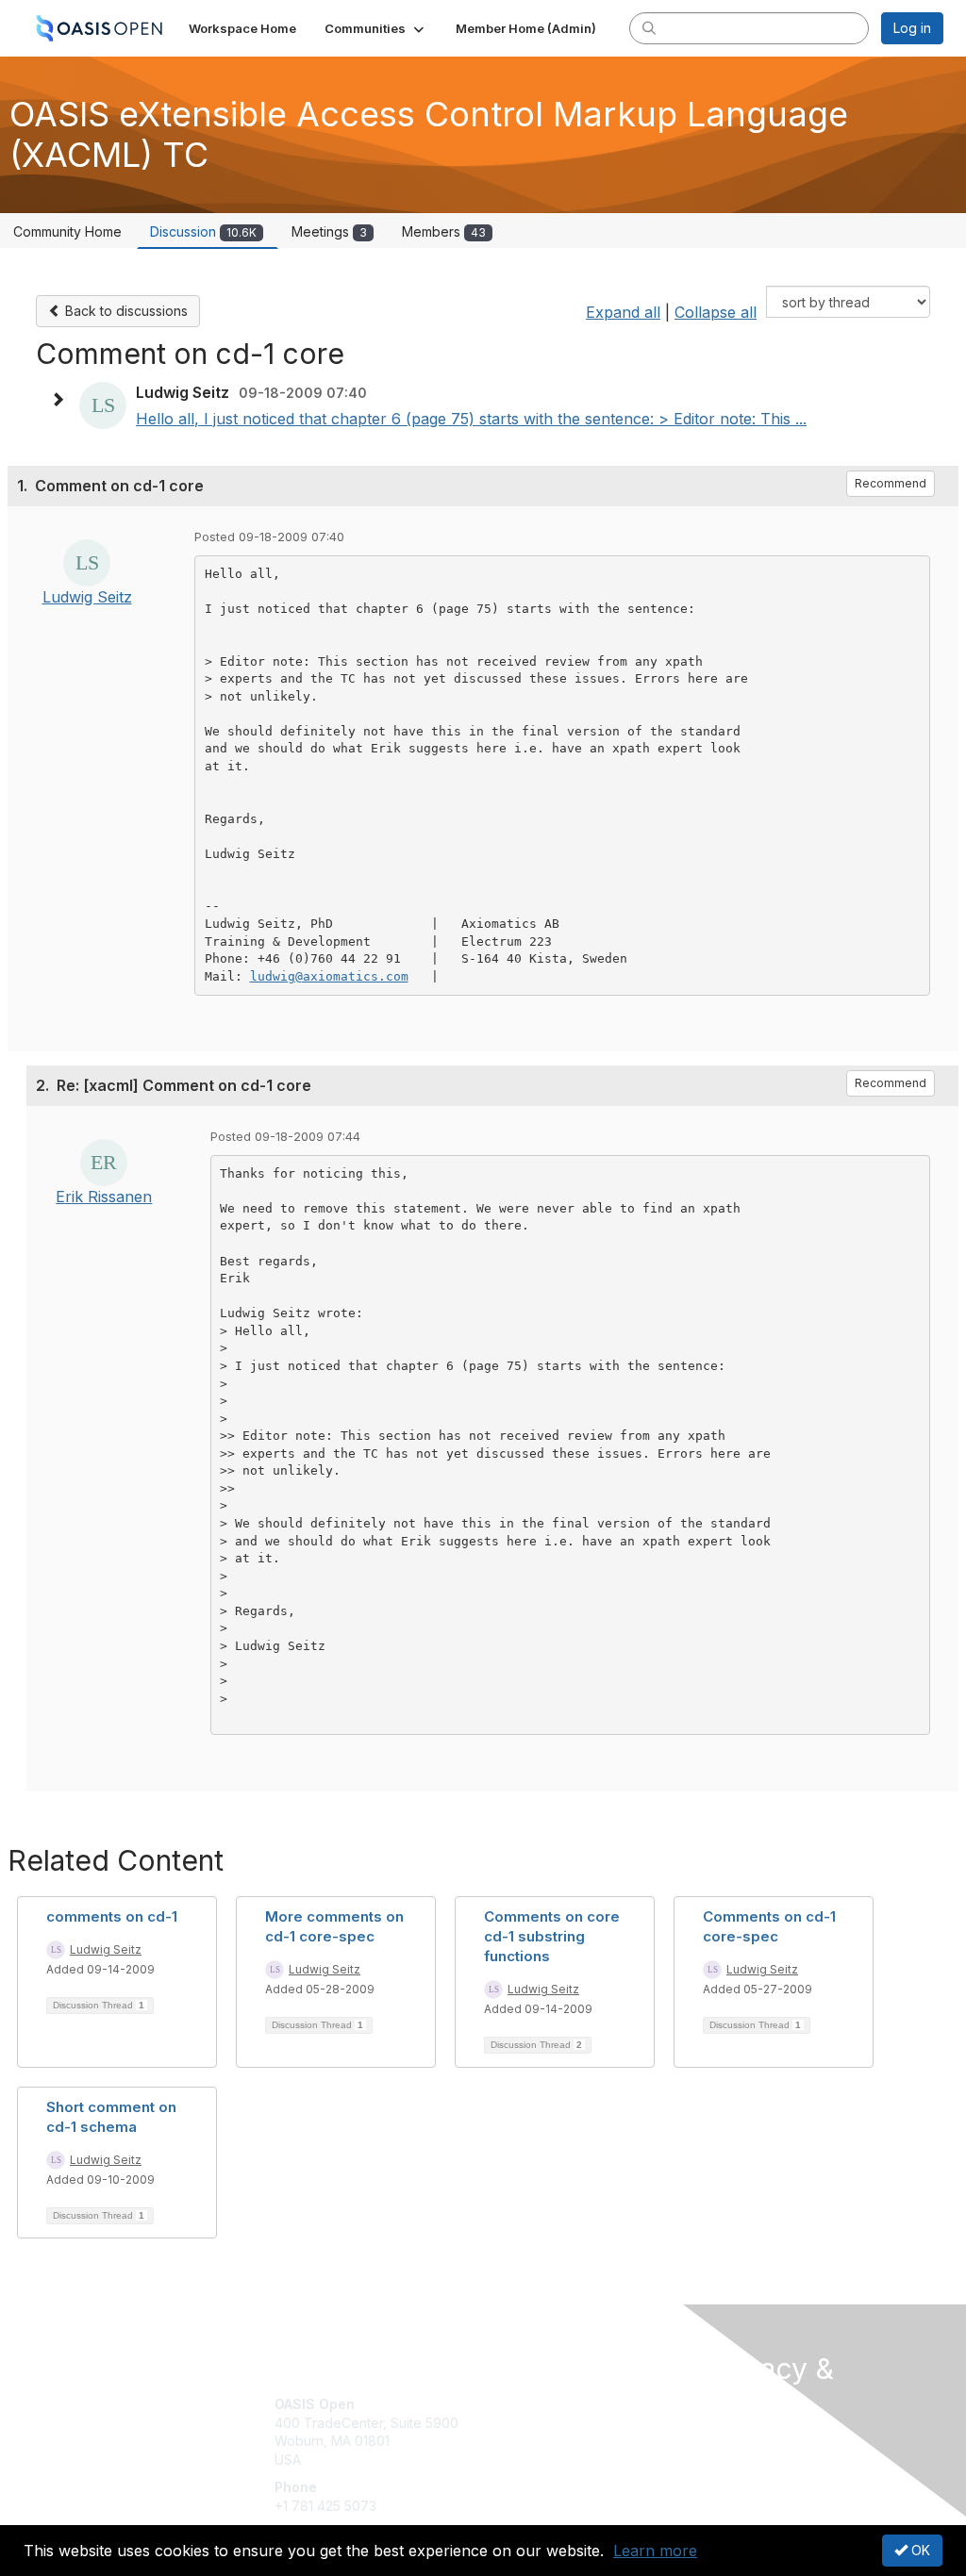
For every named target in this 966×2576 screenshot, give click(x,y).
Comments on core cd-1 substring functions (552, 1936)
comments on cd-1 (112, 1916)
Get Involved (530, 2404)
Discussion (203, 231)
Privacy (731, 2457)
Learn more (655, 2551)
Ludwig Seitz (87, 597)
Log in (912, 28)
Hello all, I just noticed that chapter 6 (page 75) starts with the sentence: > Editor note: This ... (471, 419)
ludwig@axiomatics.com (329, 976)
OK (919, 2550)
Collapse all (716, 312)
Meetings (329, 231)
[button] (376, 28)
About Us (736, 2438)
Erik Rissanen (104, 1197)
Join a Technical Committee (576, 2460)
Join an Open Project (557, 2432)
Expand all (623, 312)
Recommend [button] (891, 483)
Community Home (67, 231)
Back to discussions (125, 311)
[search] (649, 27)
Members (444, 231)
